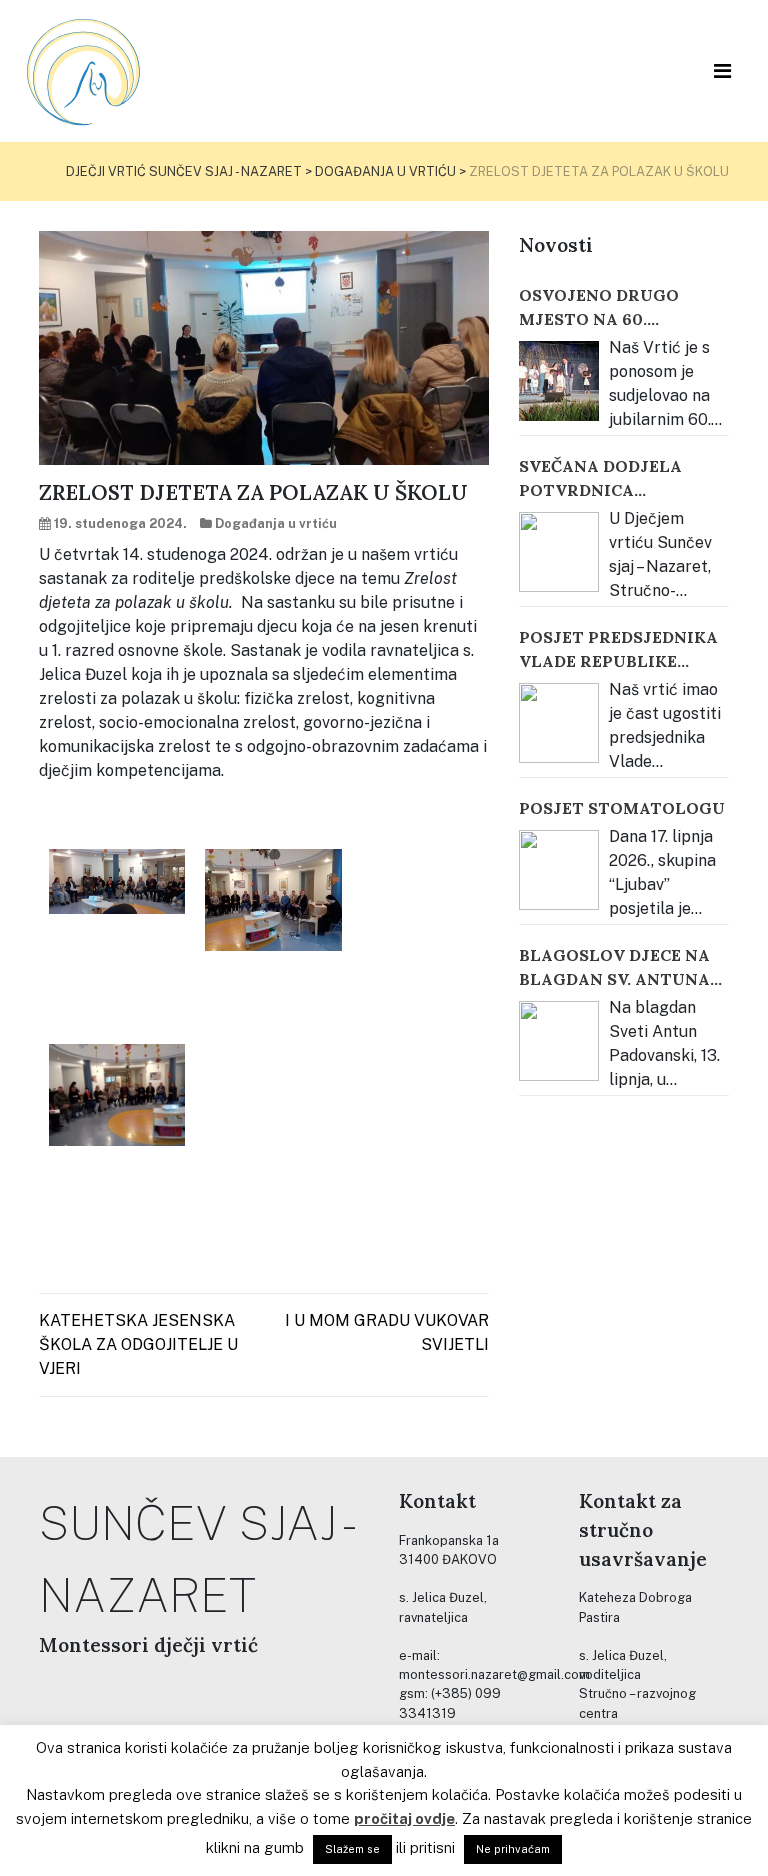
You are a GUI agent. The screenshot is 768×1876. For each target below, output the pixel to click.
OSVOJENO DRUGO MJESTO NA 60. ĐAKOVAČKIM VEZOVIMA (599, 308)
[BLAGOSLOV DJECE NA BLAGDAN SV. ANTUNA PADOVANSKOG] (559, 1041)
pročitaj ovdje (404, 1818)
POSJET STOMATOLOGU (622, 808)
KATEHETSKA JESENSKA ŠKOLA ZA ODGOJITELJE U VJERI (138, 1344)
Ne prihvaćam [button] (513, 1849)
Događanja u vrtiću (276, 523)
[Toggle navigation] (722, 71)
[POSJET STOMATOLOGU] (559, 870)
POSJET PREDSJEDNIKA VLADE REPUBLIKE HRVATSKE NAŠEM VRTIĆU (618, 650)
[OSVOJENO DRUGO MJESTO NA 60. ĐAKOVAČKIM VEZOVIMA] (559, 381)
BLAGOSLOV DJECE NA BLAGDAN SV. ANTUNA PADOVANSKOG (614, 968)
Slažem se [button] (352, 1849)
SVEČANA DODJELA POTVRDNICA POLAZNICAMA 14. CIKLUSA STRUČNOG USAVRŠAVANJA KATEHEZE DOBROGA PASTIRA (608, 479)
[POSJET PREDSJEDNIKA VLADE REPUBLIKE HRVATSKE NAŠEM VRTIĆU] (559, 723)
